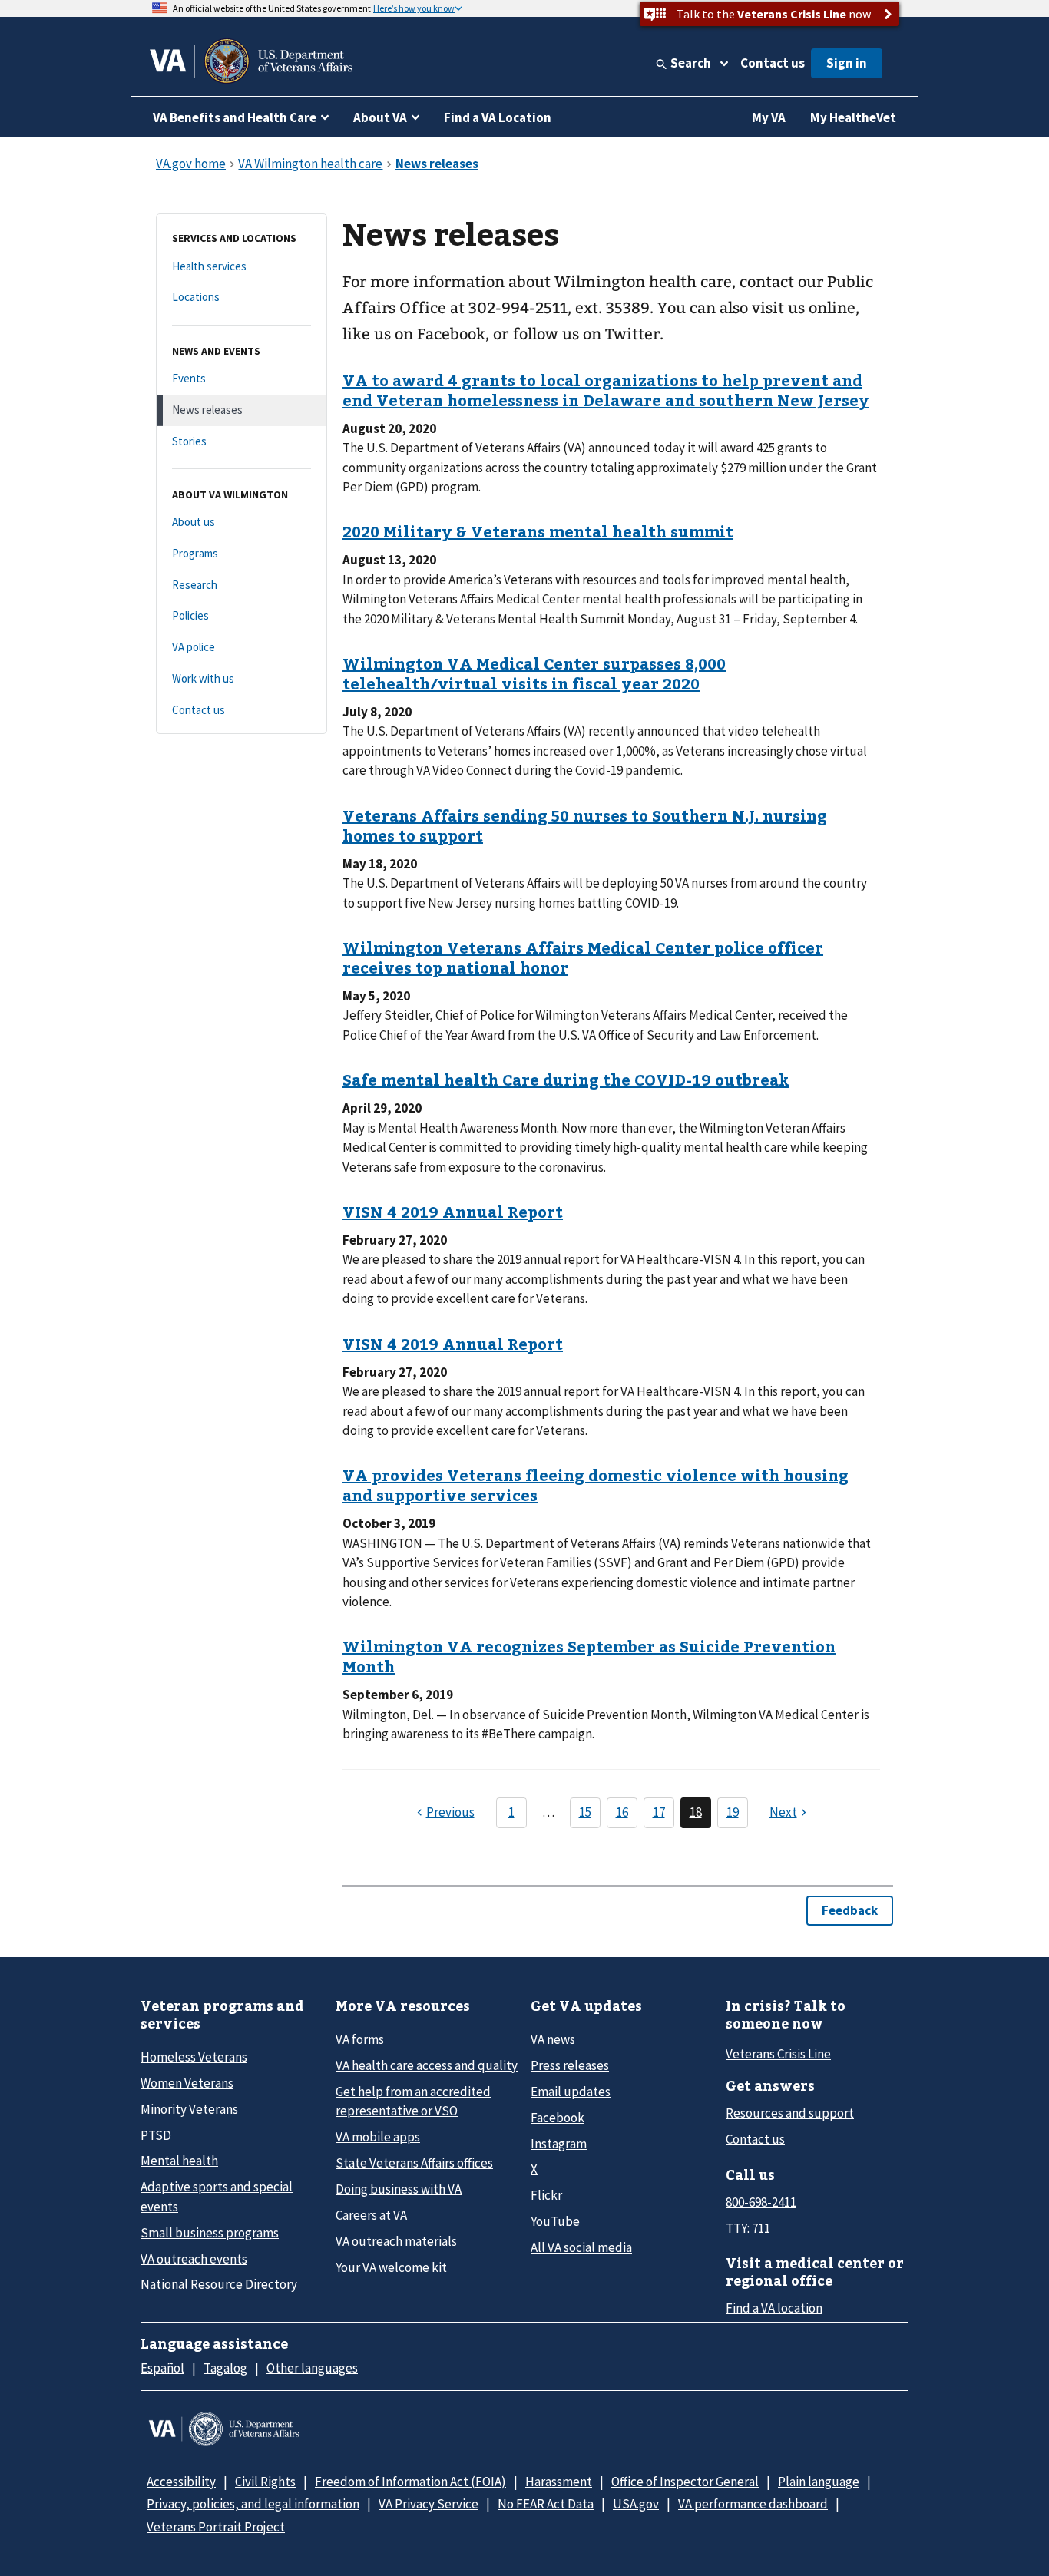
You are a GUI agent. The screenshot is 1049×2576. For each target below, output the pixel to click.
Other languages (312, 2368)
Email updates (571, 2092)
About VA (380, 117)
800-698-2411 (761, 2202)
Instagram (559, 2144)
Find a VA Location (498, 117)
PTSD (156, 2135)
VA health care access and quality (427, 2065)
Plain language (819, 2482)
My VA (769, 117)
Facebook (558, 2118)
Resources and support (790, 2113)
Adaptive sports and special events (217, 2196)
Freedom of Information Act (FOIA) (410, 2482)
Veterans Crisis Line (778, 2054)
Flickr (546, 2195)
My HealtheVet (853, 117)
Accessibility (181, 2482)
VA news (553, 2039)
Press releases (570, 2065)
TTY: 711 (748, 2228)
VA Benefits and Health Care (235, 117)
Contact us (773, 63)
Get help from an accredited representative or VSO (413, 2101)
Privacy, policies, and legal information (253, 2504)
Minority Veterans (189, 2109)
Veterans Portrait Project (216, 2527)
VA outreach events (194, 2259)
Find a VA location (774, 2308)
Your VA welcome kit (391, 2267)
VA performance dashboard (753, 2504)
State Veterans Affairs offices (414, 2163)
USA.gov (636, 2504)
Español (162, 2368)
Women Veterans (187, 2083)
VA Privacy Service (429, 2504)
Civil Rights (265, 2482)
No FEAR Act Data (546, 2504)
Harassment (559, 2482)
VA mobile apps (378, 2137)
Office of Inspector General (685, 2482)
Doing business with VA (399, 2189)
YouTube (555, 2221)
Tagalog (225, 2368)
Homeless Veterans (194, 2057)
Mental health (179, 2161)
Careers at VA (371, 2215)
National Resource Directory (219, 2284)
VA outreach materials (396, 2241)
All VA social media (581, 2247)
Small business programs (210, 2233)
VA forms (360, 2039)
